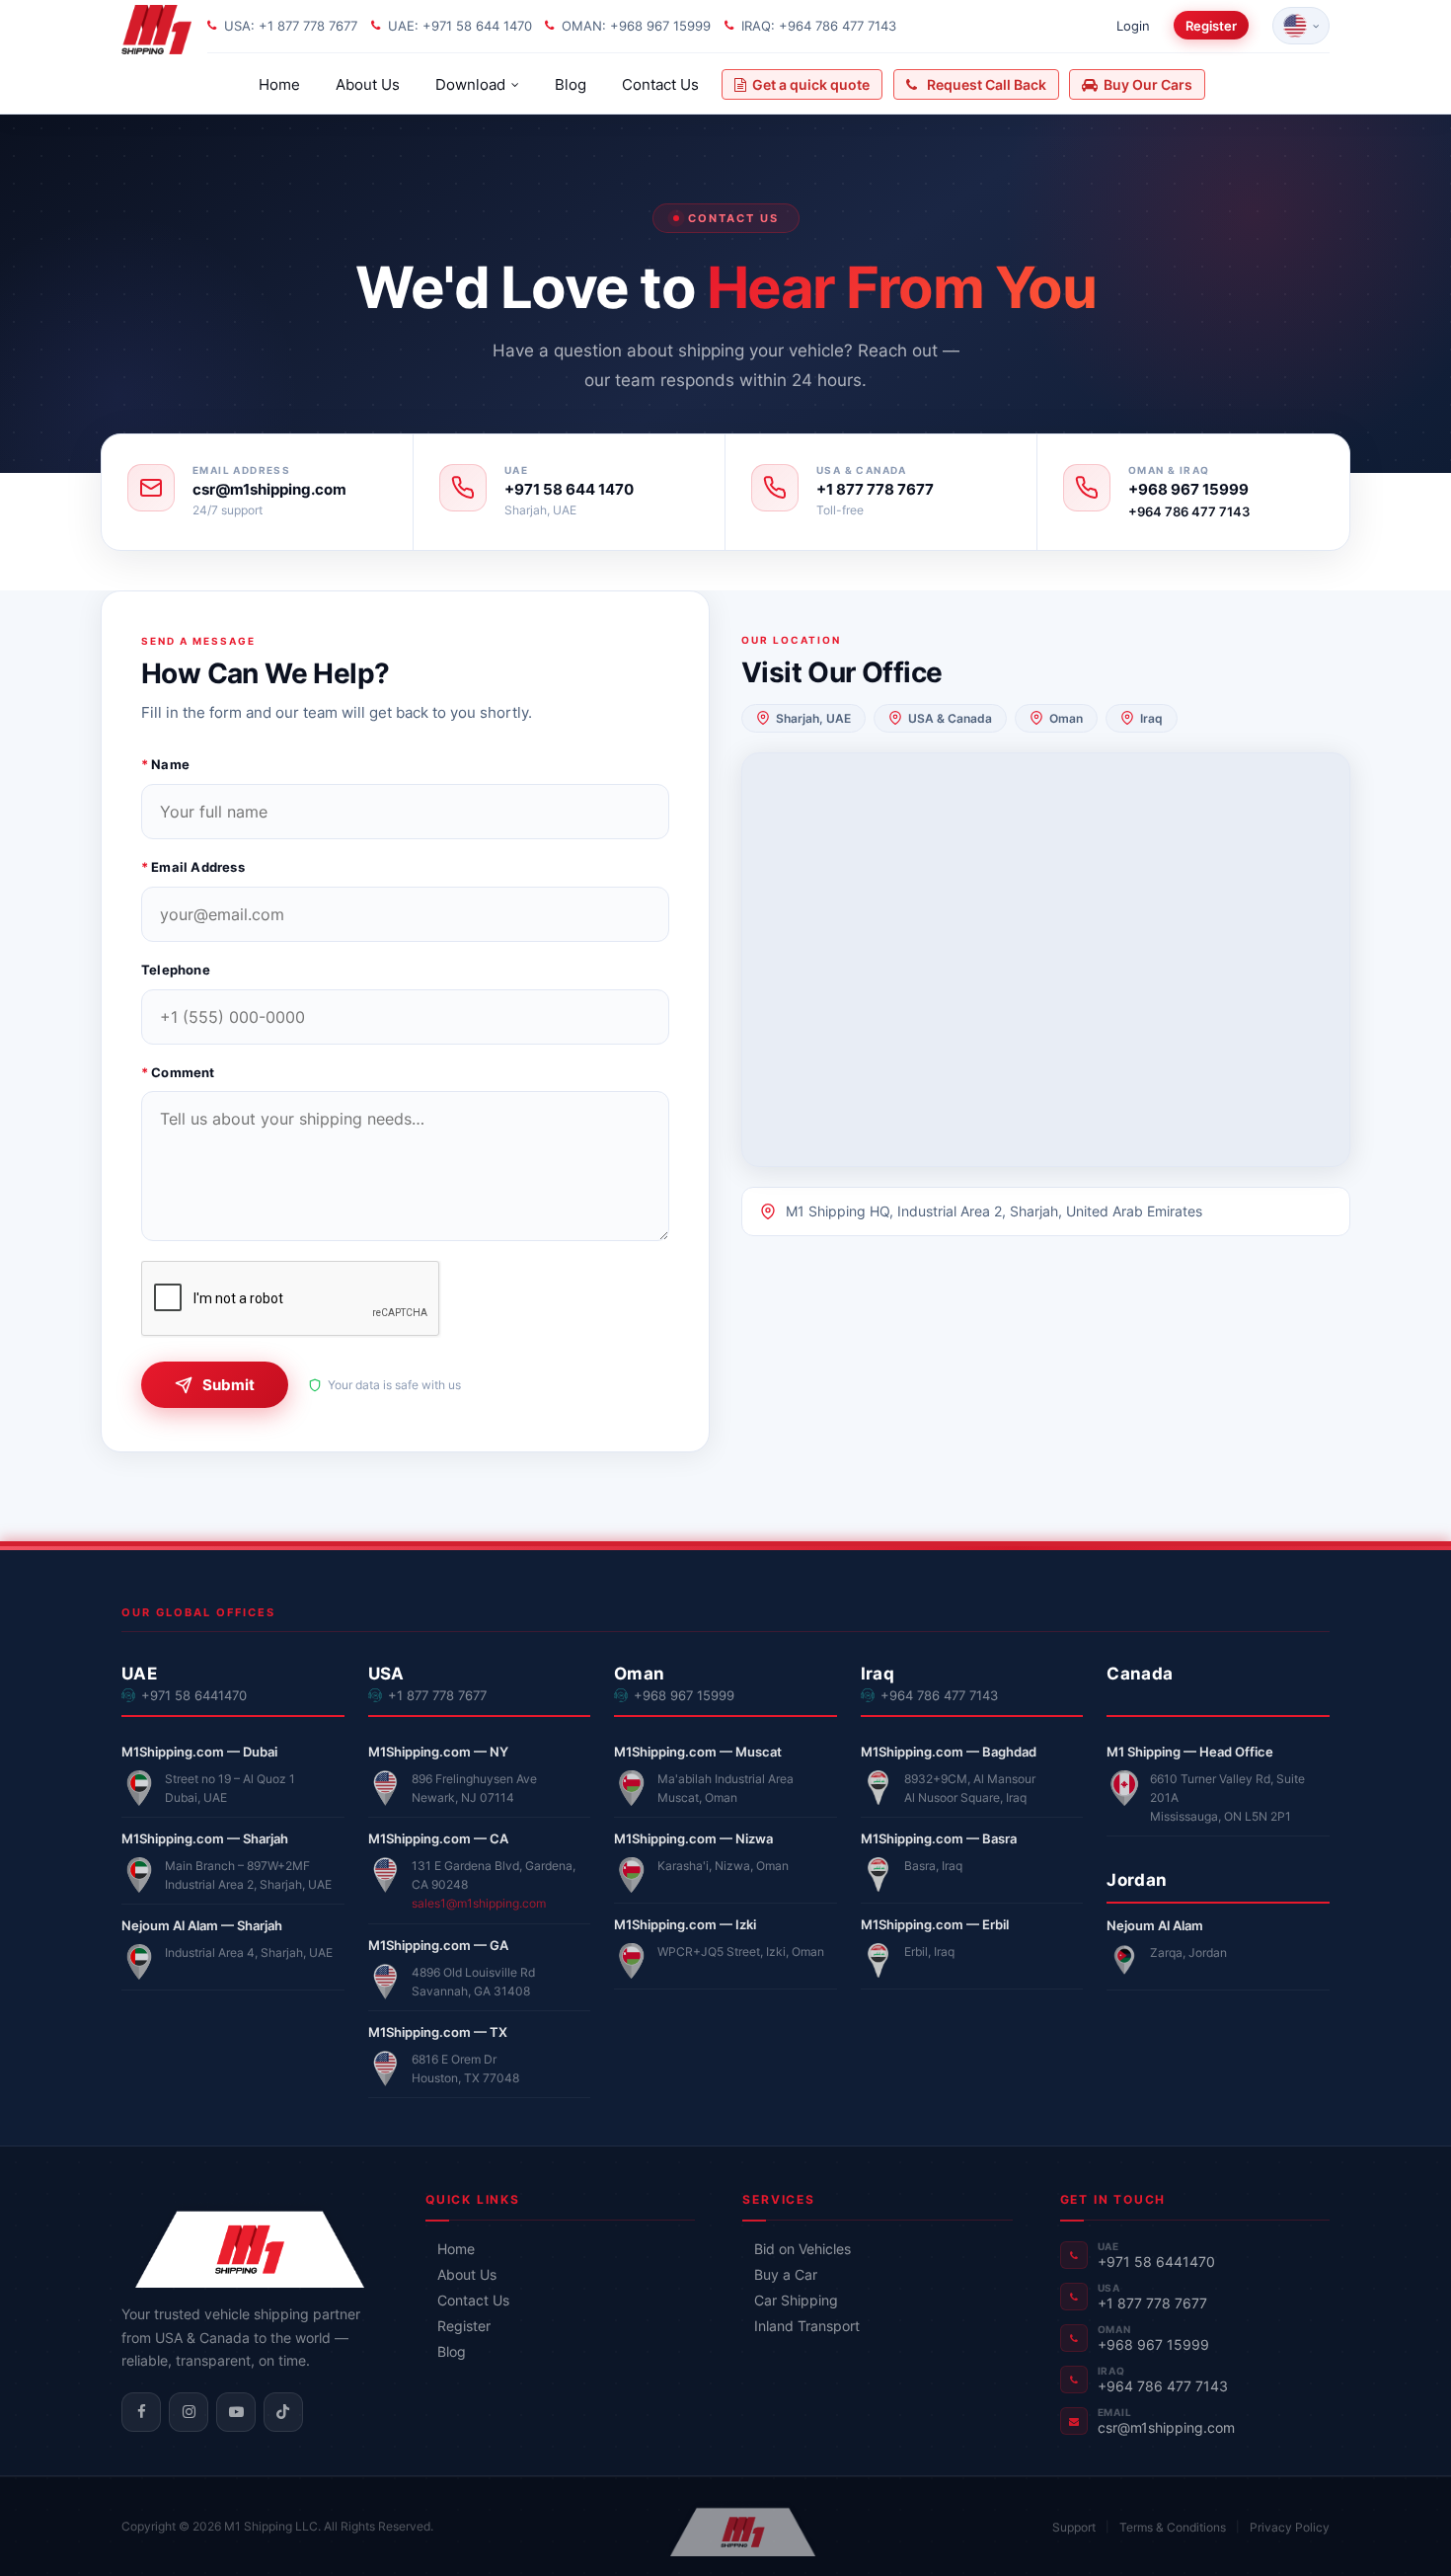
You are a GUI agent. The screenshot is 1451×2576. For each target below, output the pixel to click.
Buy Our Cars (1148, 84)
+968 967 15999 (1188, 490)
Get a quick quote (811, 84)
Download (470, 84)
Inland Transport (807, 2326)
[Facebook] (141, 2412)
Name (165, 764)
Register (1211, 26)
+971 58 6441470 (194, 1696)
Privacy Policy (1290, 2527)
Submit (229, 1385)
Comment (178, 1072)
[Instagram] (189, 2412)
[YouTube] (236, 2412)
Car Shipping (796, 2300)
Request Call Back (987, 84)
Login (1133, 26)
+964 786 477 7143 (1189, 511)
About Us (368, 84)
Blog (571, 84)
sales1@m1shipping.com (479, 1903)
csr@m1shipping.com (269, 490)
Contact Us (660, 84)
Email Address (193, 867)
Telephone (176, 970)
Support (1074, 2527)
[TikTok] (283, 2412)
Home (279, 84)
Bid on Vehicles (802, 2249)
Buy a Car (786, 2274)
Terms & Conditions (1173, 2527)
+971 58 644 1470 (569, 490)
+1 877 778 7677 (875, 490)
